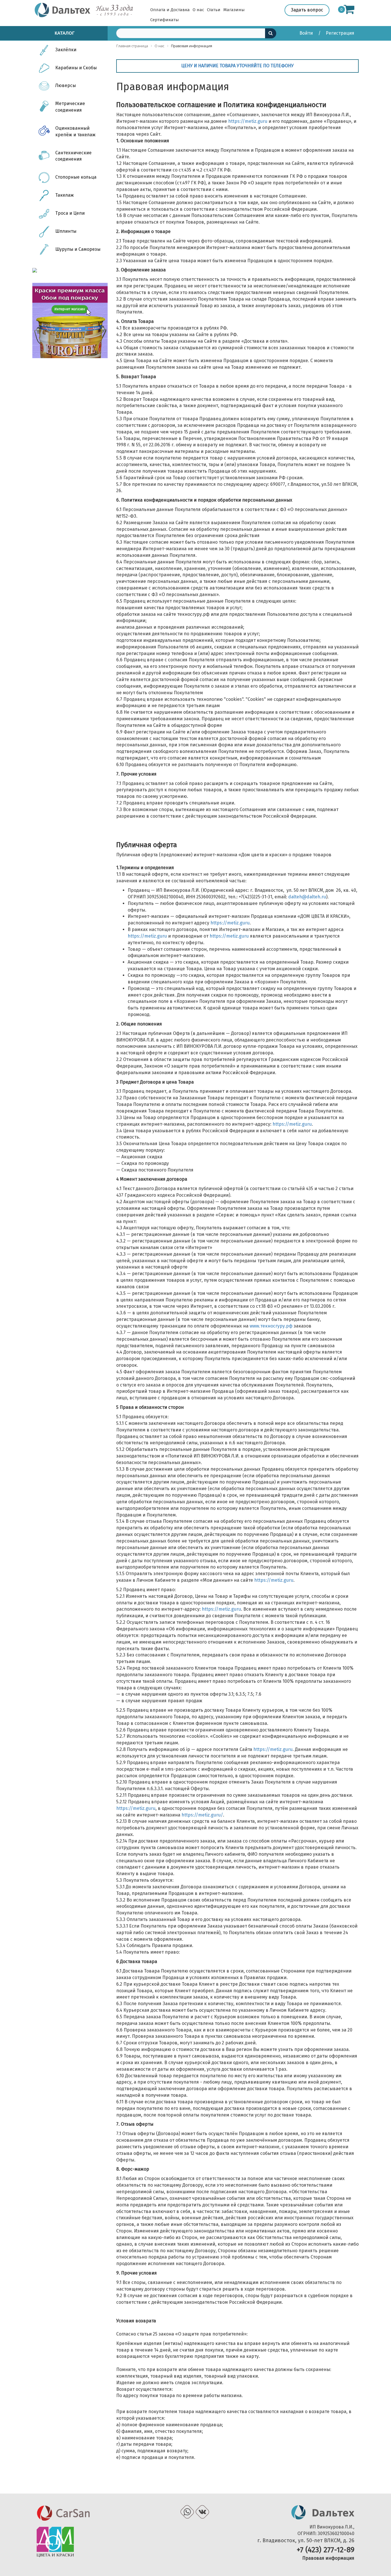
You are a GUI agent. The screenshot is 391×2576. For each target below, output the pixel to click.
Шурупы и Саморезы (78, 249)
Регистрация (340, 33)
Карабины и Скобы (76, 68)
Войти (307, 33)
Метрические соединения (70, 107)
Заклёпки (66, 50)
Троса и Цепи (70, 213)
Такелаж (65, 195)
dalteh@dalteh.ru (307, 897)
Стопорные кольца (76, 177)
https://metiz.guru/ (202, 1815)
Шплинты (66, 231)
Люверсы (66, 85)
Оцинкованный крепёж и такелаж (75, 131)
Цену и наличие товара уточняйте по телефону (237, 66)
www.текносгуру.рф (271, 1326)
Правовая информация (328, 2558)
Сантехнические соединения (73, 156)
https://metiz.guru (248, 121)
